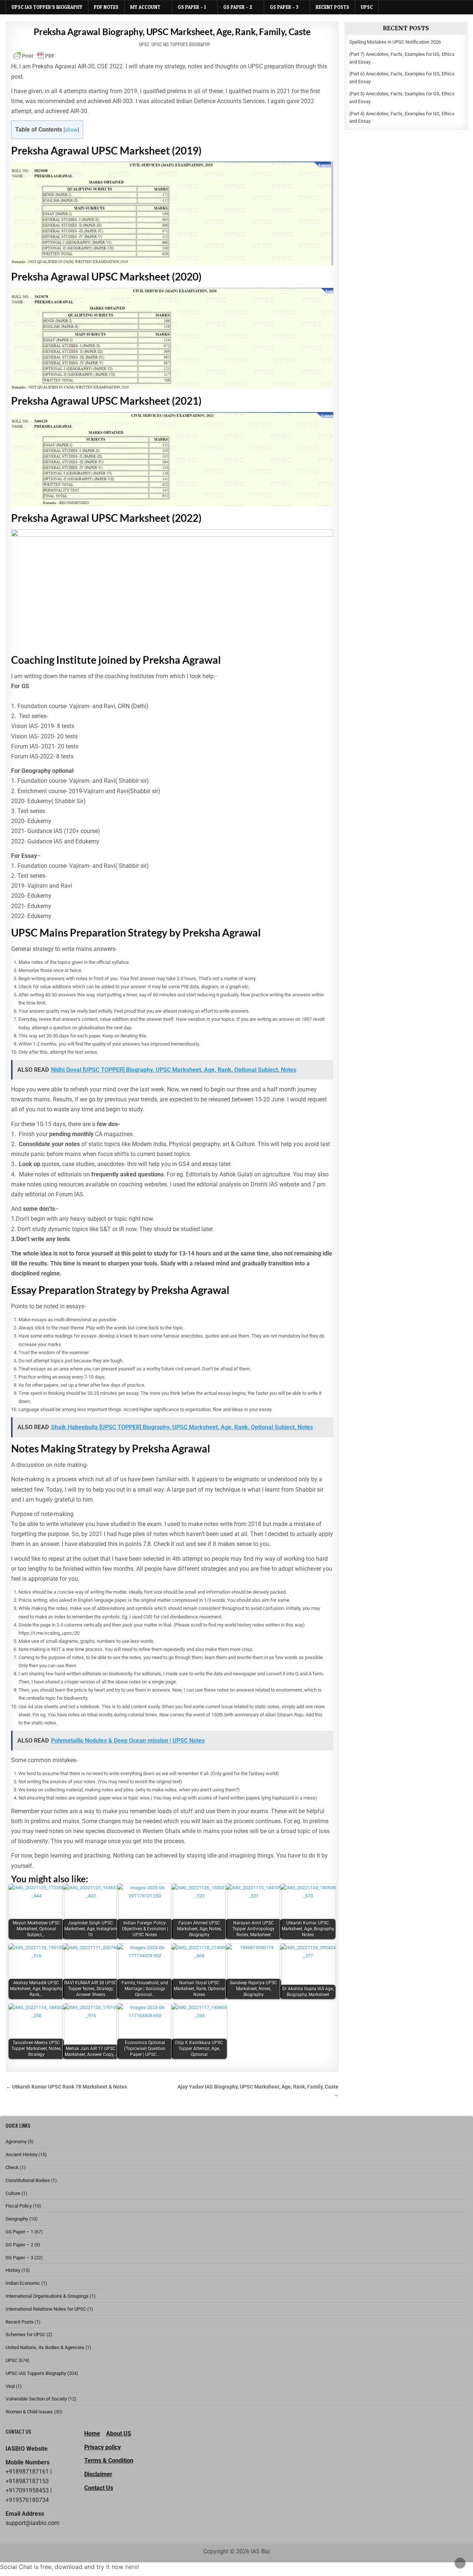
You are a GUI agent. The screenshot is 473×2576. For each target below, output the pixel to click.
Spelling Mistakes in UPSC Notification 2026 (395, 42)
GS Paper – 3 (284, 7)
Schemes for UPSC (25, 2334)
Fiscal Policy (19, 2206)
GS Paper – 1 (192, 7)
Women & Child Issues (29, 2412)
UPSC (367, 7)
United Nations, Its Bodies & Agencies (45, 2347)
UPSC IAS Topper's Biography (181, 44)
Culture (13, 2193)
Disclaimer (98, 2474)
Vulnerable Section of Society (36, 2399)
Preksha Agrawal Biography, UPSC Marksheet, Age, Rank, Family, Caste (172, 32)
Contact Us (99, 2488)
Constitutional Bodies (28, 2180)
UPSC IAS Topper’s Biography (47, 7)
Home (92, 2434)
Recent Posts (332, 7)
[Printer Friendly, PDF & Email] (34, 56)
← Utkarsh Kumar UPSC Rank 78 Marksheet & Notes (67, 2087)
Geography (17, 2219)
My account (145, 7)
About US (119, 2434)
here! (132, 2567)
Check (12, 2167)
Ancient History (21, 2154)
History (13, 2270)
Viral (10, 2386)
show (71, 130)
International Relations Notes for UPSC (46, 2309)
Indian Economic (23, 2283)
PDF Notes (106, 7)
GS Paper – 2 (238, 7)
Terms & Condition (109, 2461)
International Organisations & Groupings (47, 2296)
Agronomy (16, 2142)
